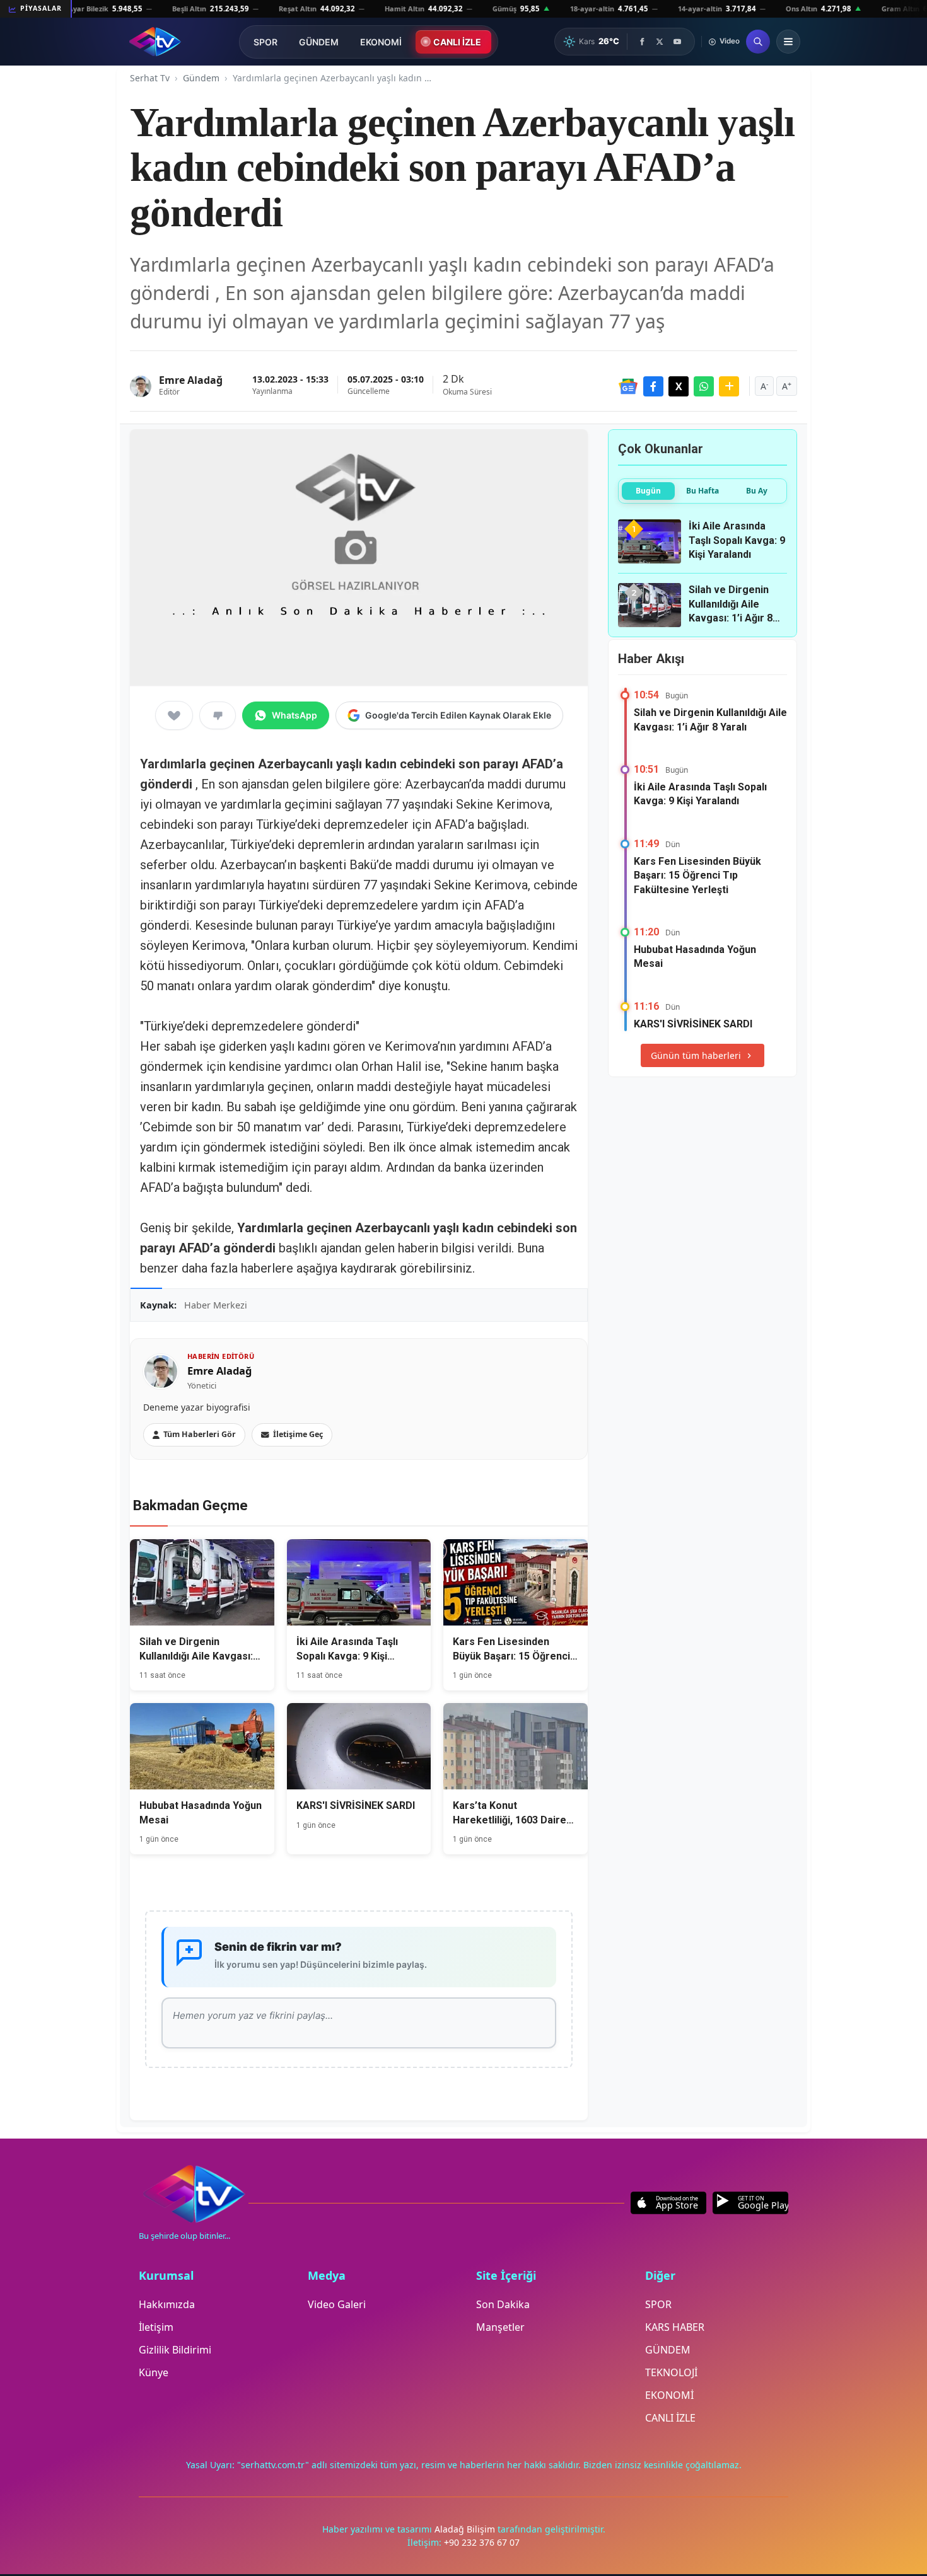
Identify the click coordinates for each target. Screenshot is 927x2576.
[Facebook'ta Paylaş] (653, 386)
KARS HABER (675, 2327)
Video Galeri (337, 2304)
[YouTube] (677, 42)
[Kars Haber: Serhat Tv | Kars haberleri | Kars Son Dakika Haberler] (155, 42)
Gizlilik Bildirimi (175, 2350)
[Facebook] (642, 42)
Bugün (648, 491)
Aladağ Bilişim (466, 2529)
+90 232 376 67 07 (482, 2542)
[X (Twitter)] (660, 42)
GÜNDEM (319, 42)
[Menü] (788, 42)
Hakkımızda (167, 2304)
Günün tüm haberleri (696, 1055)
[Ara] (758, 42)
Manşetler (500, 2327)
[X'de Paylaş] (679, 386)
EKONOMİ (381, 42)
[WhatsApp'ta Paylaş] (704, 386)
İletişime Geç (298, 1434)
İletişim (156, 2327)
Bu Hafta (703, 491)
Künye (154, 2372)
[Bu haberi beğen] (174, 715)
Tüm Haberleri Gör (200, 1434)
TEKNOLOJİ (671, 2372)
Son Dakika (503, 2304)
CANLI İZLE (457, 42)
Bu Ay (757, 491)
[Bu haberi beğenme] (218, 715)
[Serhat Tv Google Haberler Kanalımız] (628, 386)
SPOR (265, 42)
